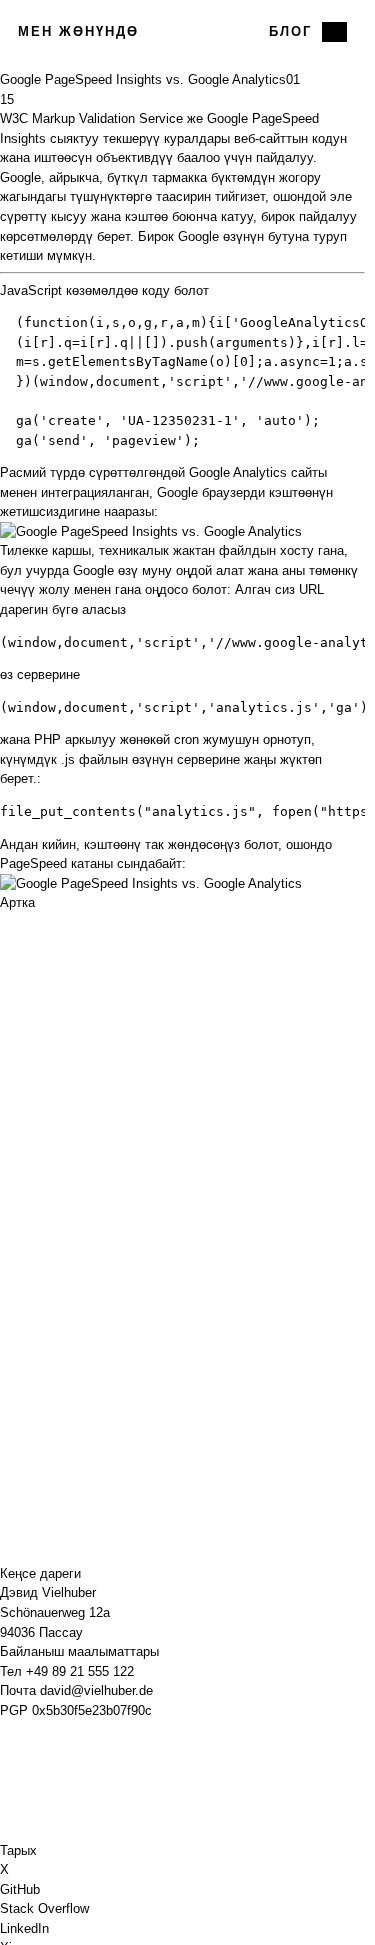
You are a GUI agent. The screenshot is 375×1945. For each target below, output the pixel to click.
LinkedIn (24, 1928)
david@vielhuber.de (96, 1690)
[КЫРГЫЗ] (334, 32)
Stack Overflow (44, 1908)
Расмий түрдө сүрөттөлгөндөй (92, 472)
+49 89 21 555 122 (80, 1671)
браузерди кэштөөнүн (267, 492)
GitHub (20, 1889)
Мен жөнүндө (78, 31)
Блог (290, 31)
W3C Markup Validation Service (91, 118)
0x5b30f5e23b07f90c (92, 1710)
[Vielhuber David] (182, 32)
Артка (17, 902)
